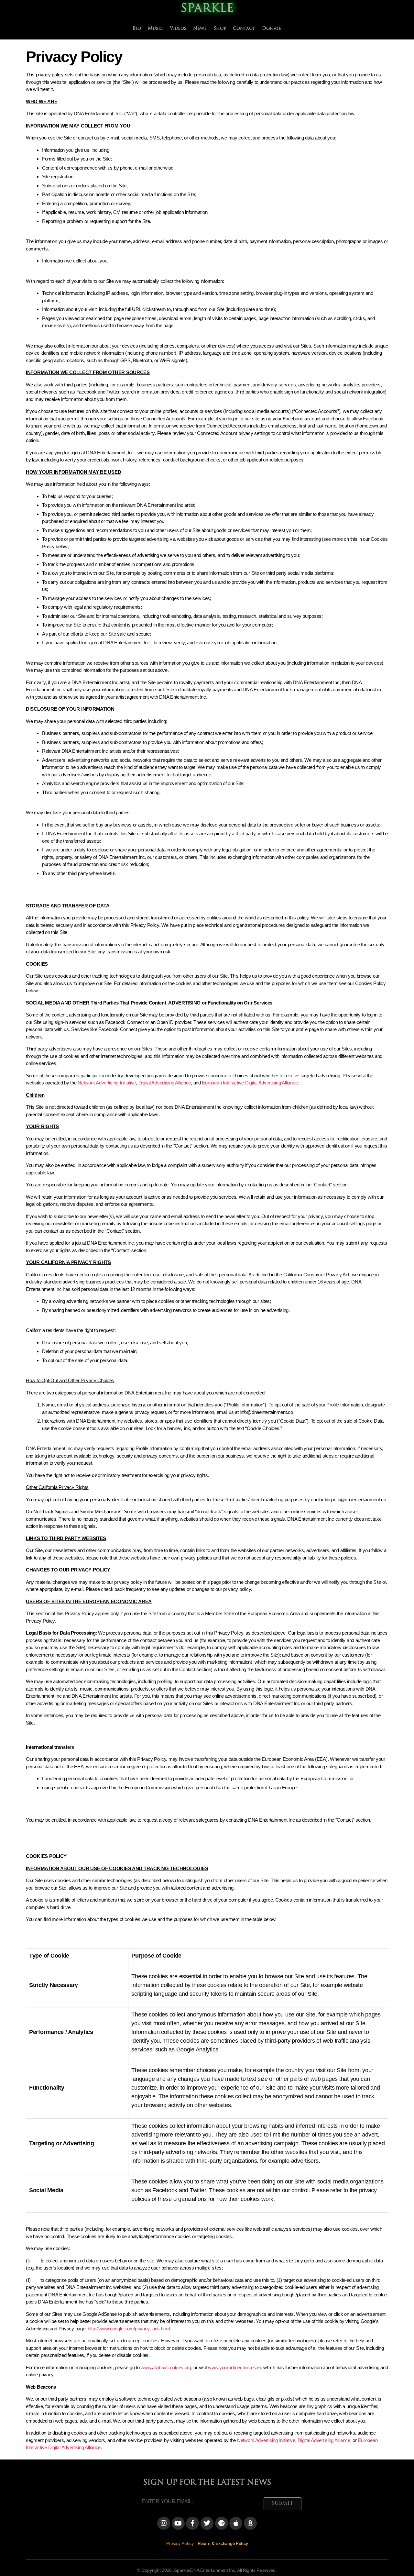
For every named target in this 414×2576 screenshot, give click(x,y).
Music (155, 29)
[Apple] (236, 2523)
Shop (220, 29)
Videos (178, 29)
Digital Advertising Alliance (165, 1083)
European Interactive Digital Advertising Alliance (250, 1083)
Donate (272, 29)
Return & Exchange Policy (223, 2543)
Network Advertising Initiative (107, 1083)
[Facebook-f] (192, 2523)
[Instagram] (164, 2523)
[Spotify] (222, 2523)
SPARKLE (207, 9)
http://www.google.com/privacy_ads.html (129, 2329)
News (200, 29)
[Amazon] (250, 2523)
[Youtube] (178, 2523)
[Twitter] (207, 2523)
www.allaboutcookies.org (166, 2367)
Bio (137, 29)
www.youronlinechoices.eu (235, 2367)
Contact (244, 29)
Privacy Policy (180, 2543)
